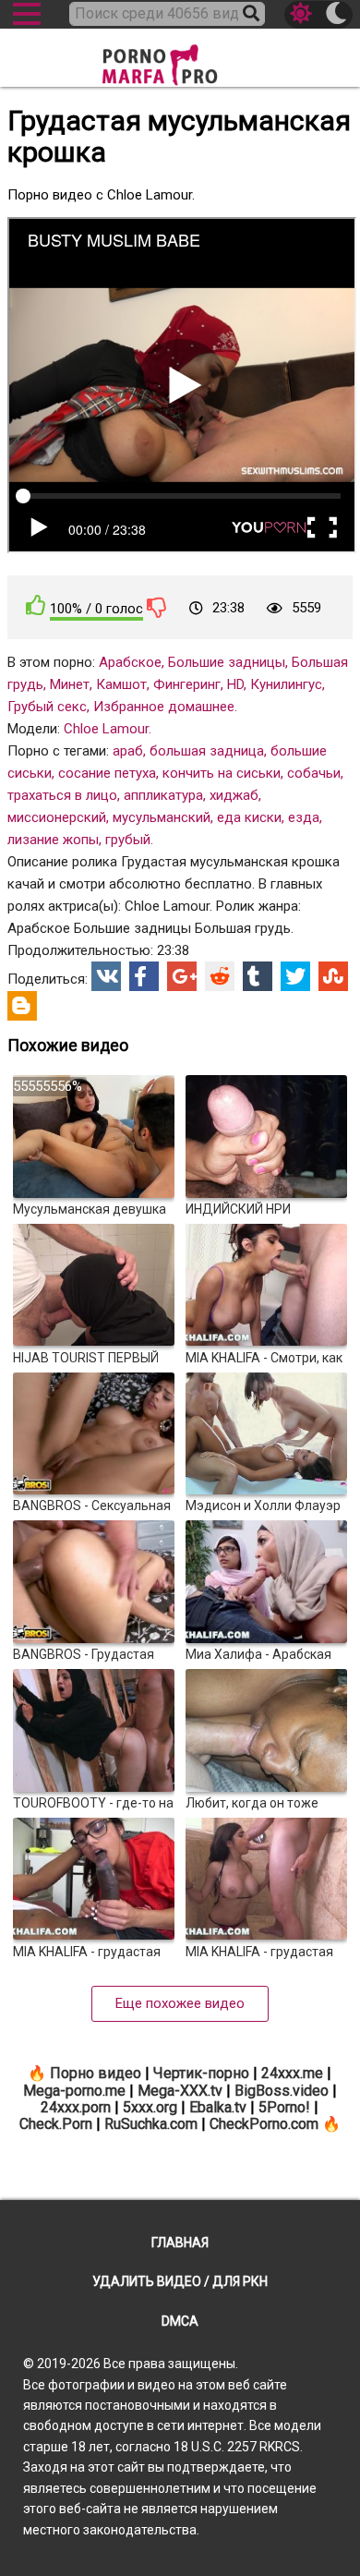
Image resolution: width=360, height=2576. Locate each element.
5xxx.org (150, 2107)
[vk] (106, 976)
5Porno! (284, 2107)
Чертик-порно (201, 2073)
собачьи (314, 773)
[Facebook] (144, 976)
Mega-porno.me (74, 2091)
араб (128, 751)
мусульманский (162, 817)
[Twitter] (295, 976)
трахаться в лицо (62, 795)
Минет (70, 684)
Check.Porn (56, 2124)
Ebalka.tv (218, 2107)
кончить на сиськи (222, 773)
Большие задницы (227, 662)
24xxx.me (292, 2073)
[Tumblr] (258, 976)
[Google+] (182, 976)
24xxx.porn (76, 2107)
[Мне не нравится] (157, 607)
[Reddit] (220, 976)
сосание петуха (107, 773)
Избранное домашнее (164, 707)
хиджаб (234, 795)
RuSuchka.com (151, 2124)
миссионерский (57, 817)
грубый (128, 840)
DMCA (180, 2321)
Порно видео (96, 2073)
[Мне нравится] (36, 605)
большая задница (207, 751)
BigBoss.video (282, 2091)
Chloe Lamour (106, 729)
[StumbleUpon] (333, 976)
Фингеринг (187, 684)
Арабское (130, 662)
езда (304, 817)
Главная (180, 2243)
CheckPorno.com (264, 2124)
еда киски (249, 817)
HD (235, 684)
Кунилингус (286, 684)
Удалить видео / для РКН (180, 2281)
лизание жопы (53, 840)
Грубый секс (47, 707)
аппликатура (163, 795)
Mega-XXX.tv (180, 2091)
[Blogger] (22, 1006)
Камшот (121, 684)
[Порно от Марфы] (180, 60)
